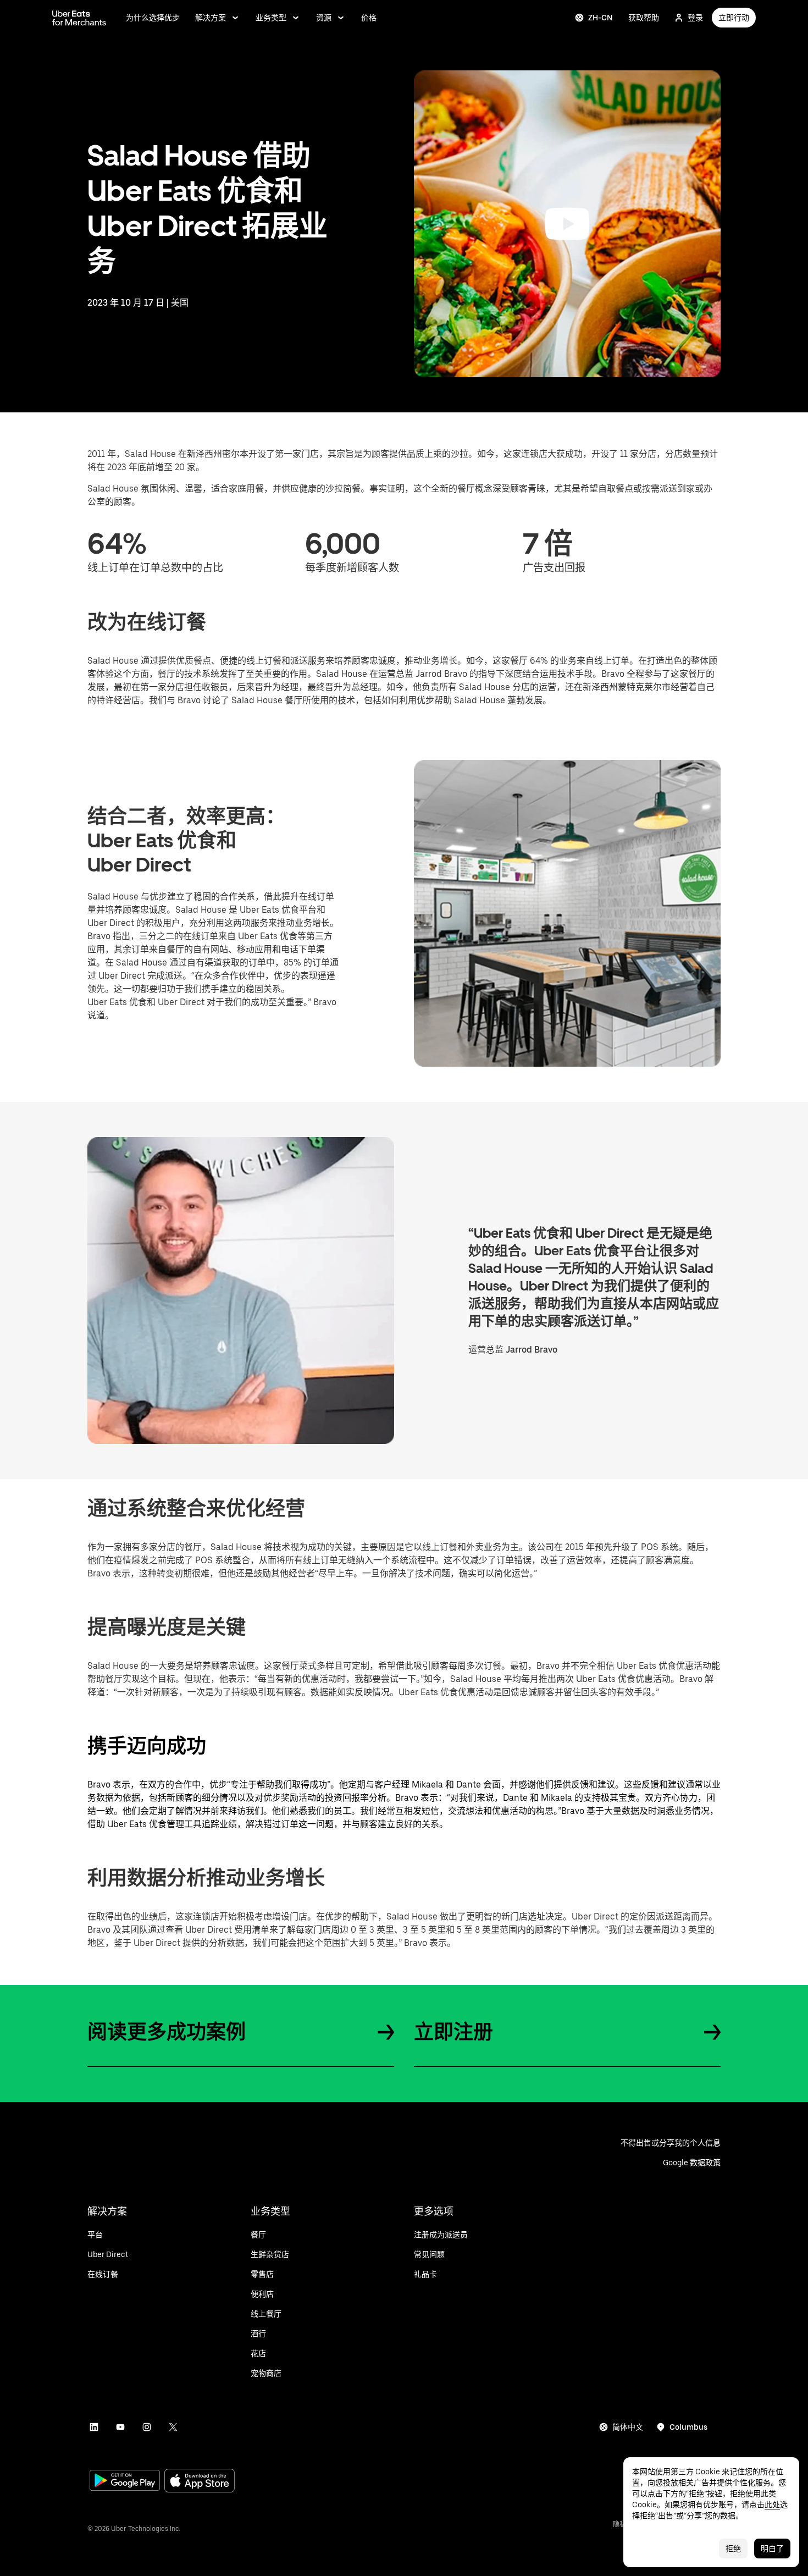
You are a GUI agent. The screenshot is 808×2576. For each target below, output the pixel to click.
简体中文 (628, 2427)
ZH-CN (601, 18)
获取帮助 (644, 18)
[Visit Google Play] (125, 2481)
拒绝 (733, 2549)
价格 (369, 18)
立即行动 (734, 18)
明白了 (772, 2549)
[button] (567, 224)
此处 (772, 2505)
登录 (695, 18)
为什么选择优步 (153, 18)
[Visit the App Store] (200, 2482)
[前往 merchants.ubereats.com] (79, 18)
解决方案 (211, 18)
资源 (324, 18)
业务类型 (271, 18)
